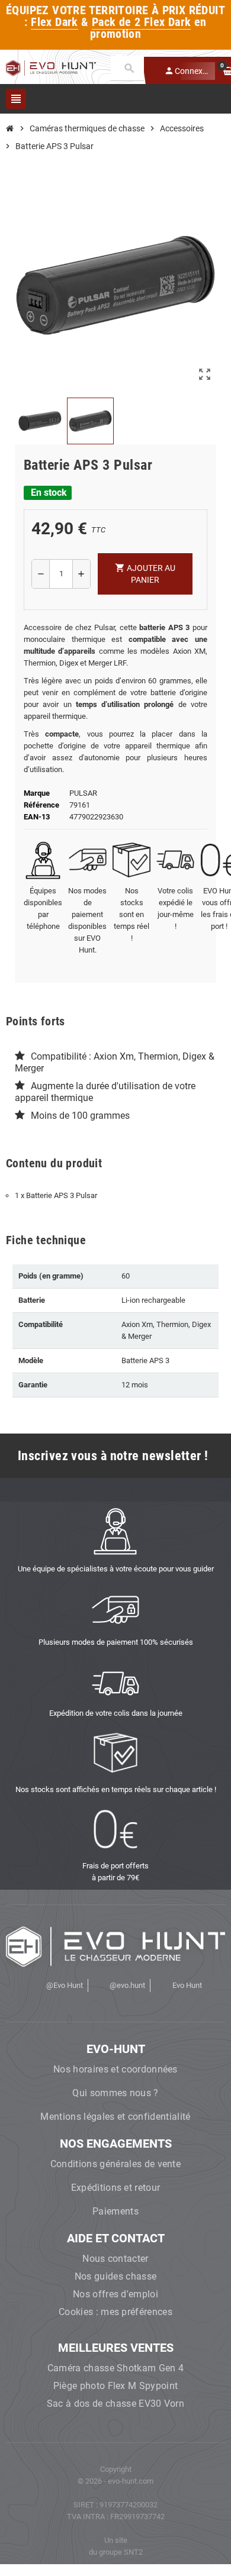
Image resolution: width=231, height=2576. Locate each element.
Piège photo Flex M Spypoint (116, 2386)
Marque (37, 793)
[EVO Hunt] (51, 67)
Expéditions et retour (116, 2188)
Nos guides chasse (115, 2276)
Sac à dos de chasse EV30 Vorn (115, 2404)
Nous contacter (115, 2259)
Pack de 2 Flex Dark (141, 22)
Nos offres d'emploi (115, 2294)
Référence (41, 805)
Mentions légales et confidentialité (115, 2117)
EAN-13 (37, 817)
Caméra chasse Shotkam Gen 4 (116, 2368)
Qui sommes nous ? (115, 2093)
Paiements (115, 2211)
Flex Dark (54, 22)
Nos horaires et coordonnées (115, 2069)
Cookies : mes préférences (115, 2312)
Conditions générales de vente (115, 2164)
